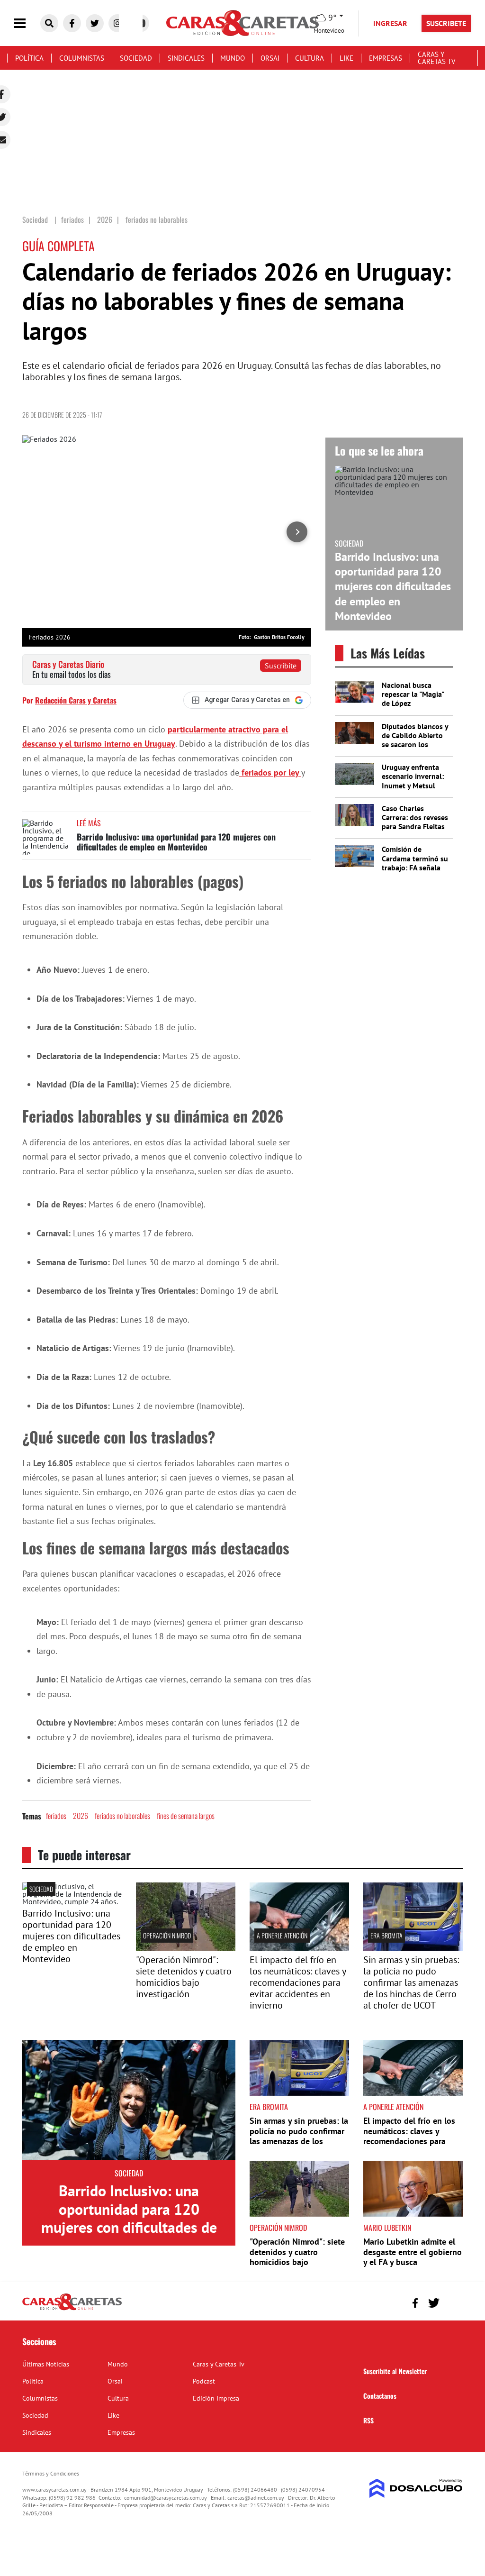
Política (29, 58)
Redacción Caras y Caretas (76, 700)
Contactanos (380, 2396)
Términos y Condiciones (51, 2473)
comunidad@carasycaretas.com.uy (166, 2498)
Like (346, 58)
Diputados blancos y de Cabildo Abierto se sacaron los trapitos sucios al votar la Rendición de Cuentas (415, 749)
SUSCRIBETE (446, 23)
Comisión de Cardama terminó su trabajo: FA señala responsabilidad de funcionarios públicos (415, 872)
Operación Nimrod (167, 1935)
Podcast (204, 2381)
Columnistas (82, 58)
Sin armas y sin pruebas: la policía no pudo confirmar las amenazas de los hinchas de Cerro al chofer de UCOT (411, 1982)
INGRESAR (390, 23)
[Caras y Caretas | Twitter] (95, 23)
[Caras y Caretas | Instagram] (117, 23)
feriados (56, 1816)
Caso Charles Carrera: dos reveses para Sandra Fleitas (415, 817)
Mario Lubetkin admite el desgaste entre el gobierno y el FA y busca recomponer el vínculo (413, 2257)
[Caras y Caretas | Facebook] (72, 23)
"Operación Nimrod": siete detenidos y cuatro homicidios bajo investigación (184, 1977)
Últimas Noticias (46, 2364)
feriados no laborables (122, 1816)
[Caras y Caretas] (72, 2310)
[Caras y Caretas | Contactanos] (452, 2302)
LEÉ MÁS (89, 823)
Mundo (233, 58)
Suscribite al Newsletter (395, 2371)
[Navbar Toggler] (27, 23)
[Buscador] (49, 23)
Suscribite (281, 666)
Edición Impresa (216, 2398)
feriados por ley (270, 772)
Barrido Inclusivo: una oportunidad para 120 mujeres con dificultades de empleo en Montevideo (176, 842)
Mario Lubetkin (387, 2228)
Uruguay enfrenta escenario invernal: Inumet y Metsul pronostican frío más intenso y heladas (416, 785)
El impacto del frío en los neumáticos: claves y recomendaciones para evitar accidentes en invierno (298, 1982)
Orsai (270, 58)
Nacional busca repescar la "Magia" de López (413, 694)
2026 (81, 1816)
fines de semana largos (186, 1816)
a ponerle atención (282, 1935)
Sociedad (136, 58)
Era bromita (386, 1935)
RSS (368, 2420)
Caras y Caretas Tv (437, 58)
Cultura (310, 58)
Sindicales (186, 58)
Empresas (386, 58)
